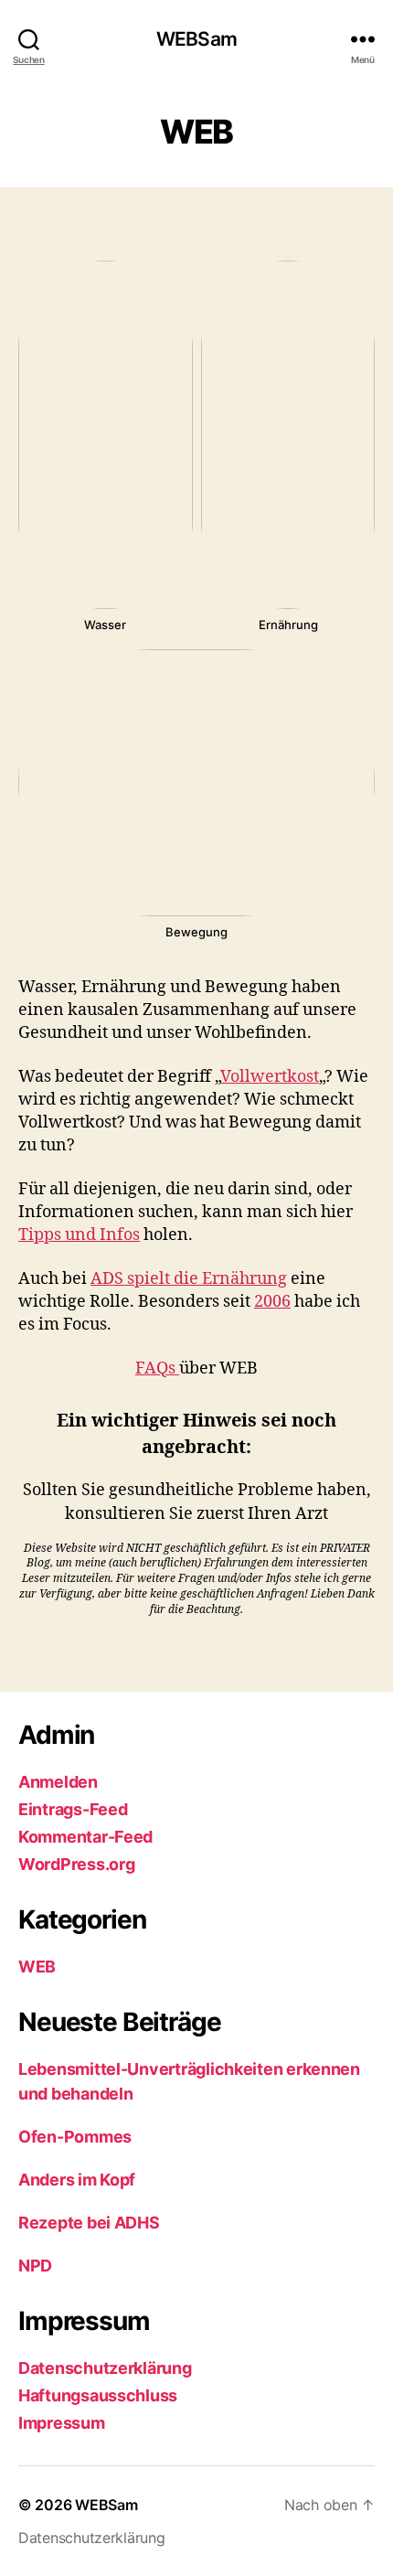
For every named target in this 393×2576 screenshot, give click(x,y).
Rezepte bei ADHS (89, 2223)
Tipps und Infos (79, 1235)
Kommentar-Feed (85, 1837)
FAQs (157, 1368)
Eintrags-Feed (73, 1809)
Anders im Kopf (77, 2180)
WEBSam (196, 39)
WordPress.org (77, 1864)
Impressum (62, 2423)
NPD (35, 2266)
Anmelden (58, 1782)
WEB (37, 1967)
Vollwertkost (270, 1077)
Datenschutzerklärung (105, 2368)
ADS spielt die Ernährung (189, 1279)
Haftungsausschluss (98, 2395)
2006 (272, 1302)
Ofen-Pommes (75, 2137)
